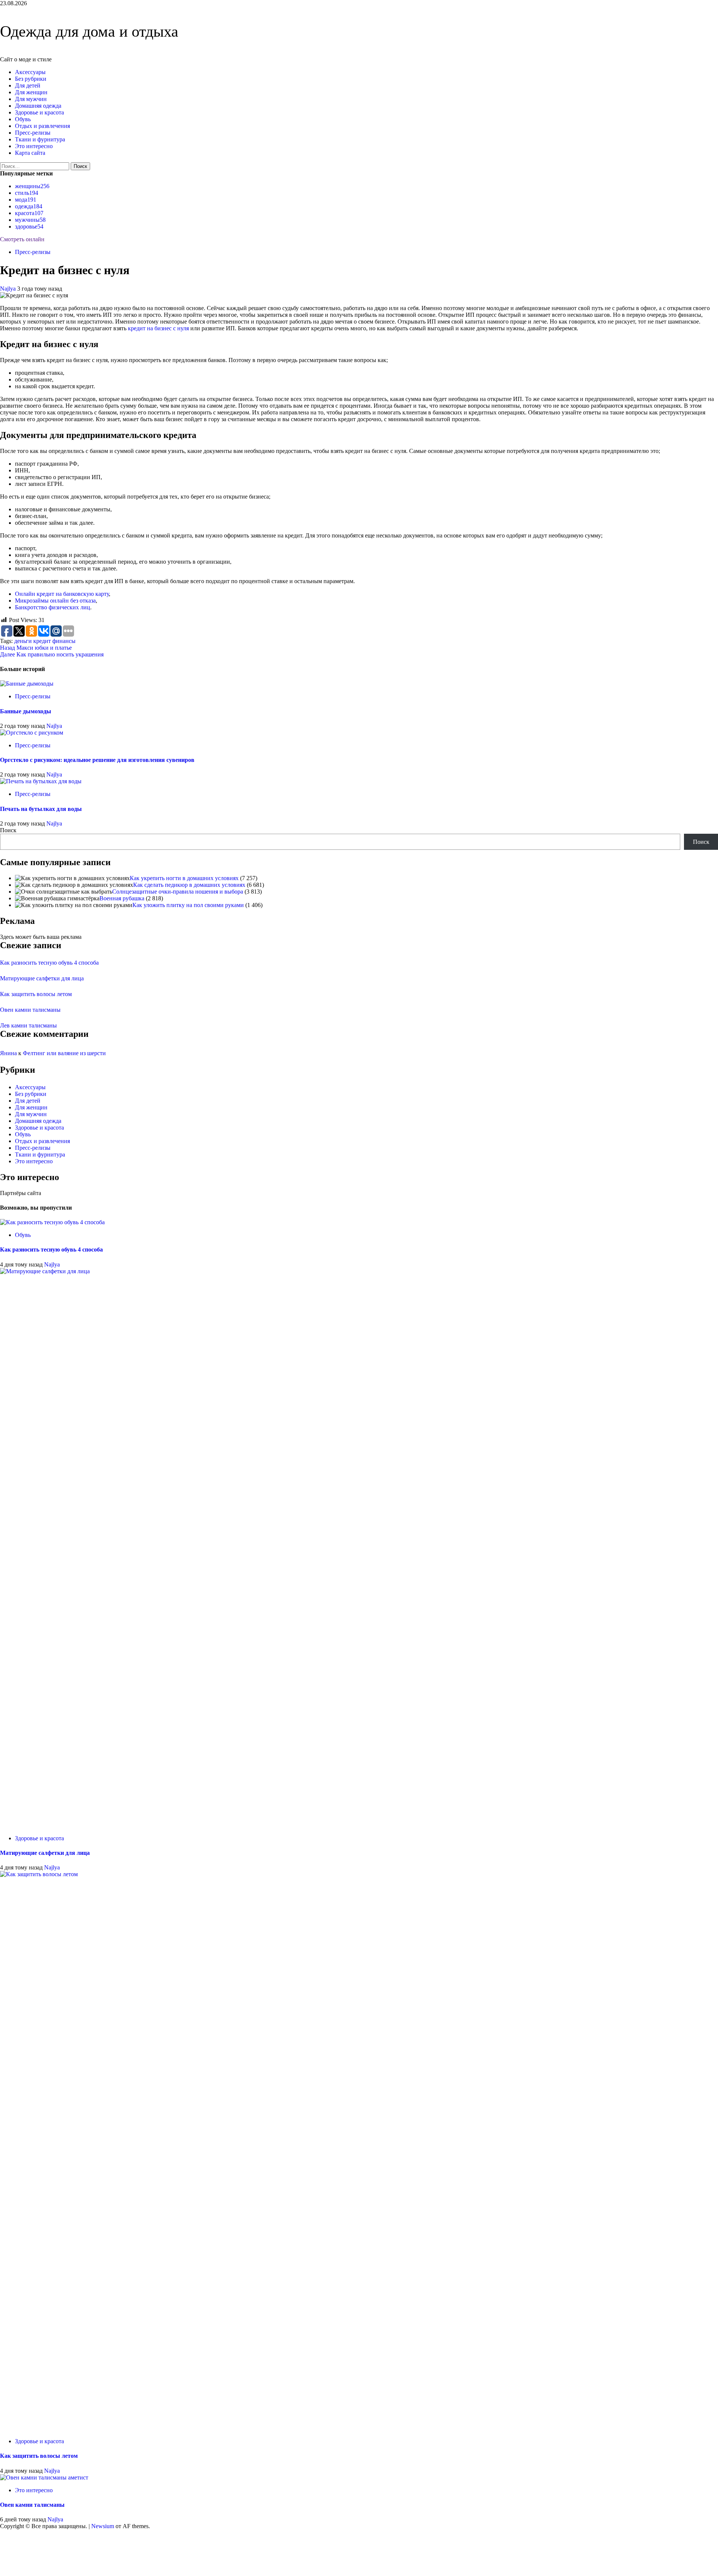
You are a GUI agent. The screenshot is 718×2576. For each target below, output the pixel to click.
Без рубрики (31, 79)
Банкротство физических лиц (53, 607)
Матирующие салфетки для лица (42, 978)
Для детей (28, 85)
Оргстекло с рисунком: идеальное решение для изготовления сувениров (97, 760)
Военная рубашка (122, 898)
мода (26, 200)
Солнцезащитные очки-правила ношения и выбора (178, 892)
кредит (42, 641)
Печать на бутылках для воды (41, 809)
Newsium (103, 2526)
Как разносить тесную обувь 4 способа (49, 963)
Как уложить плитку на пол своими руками (188, 905)
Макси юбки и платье (36, 648)
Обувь (23, 119)
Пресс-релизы (33, 133)
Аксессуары (30, 72)
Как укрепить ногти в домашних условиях (184, 878)
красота (29, 213)
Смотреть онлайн (22, 239)
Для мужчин (31, 99)
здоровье (29, 226)
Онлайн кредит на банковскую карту (62, 594)
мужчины (30, 220)
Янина (8, 1053)
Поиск (8, 830)
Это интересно (34, 146)
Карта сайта (30, 153)
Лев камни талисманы (28, 1025)
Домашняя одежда (38, 106)
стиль (27, 193)
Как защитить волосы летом (36, 994)
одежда (29, 206)
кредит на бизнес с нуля (158, 328)
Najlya (9, 289)
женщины (32, 186)
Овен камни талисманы (30, 1010)
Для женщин (31, 92)
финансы (64, 641)
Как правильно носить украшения (52, 654)
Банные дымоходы (26, 711)
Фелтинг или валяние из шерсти (64, 1053)
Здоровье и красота (39, 112)
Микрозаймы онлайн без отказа (55, 601)
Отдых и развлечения (42, 126)
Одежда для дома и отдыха (89, 31)
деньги (23, 641)
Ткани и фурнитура (40, 139)
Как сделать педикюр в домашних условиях (189, 885)
